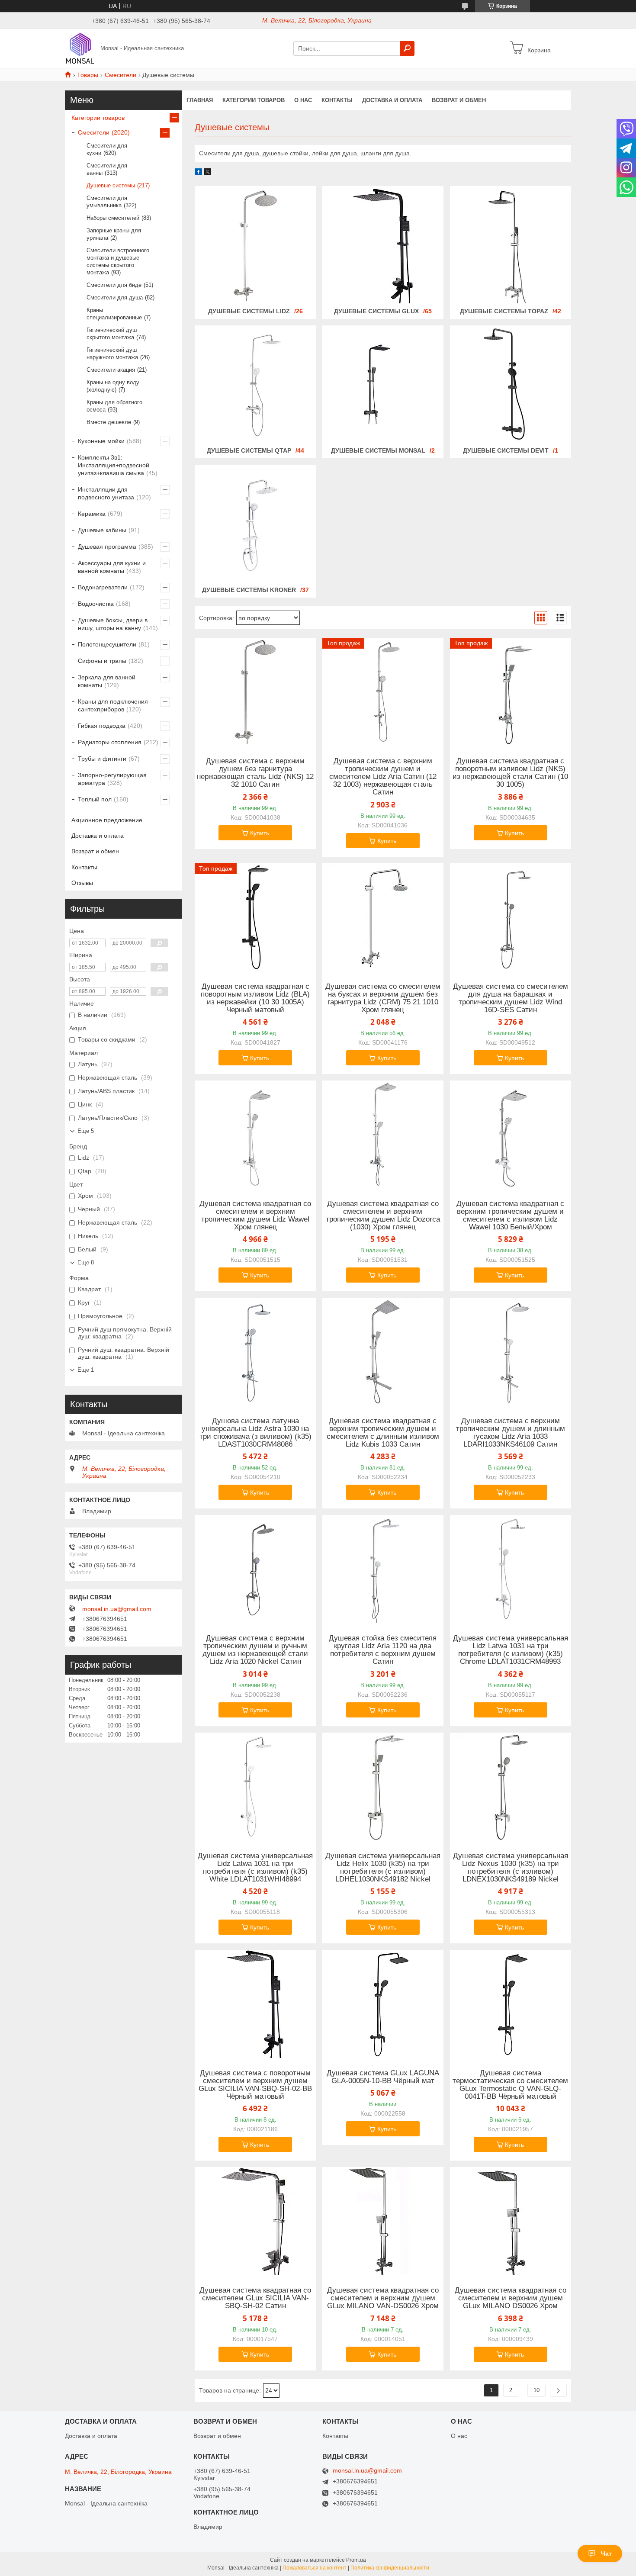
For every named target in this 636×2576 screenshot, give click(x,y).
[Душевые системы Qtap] (255, 385)
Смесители (120, 75)
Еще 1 (86, 1370)
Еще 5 (86, 1131)
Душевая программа (107, 547)
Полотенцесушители (107, 644)
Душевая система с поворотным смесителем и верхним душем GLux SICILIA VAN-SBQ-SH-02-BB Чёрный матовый (255, 2085)
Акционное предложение (107, 820)
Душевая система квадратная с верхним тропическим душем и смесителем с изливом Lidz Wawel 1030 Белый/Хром (510, 1216)
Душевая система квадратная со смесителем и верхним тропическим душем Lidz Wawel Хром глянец (255, 1216)
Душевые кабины (102, 530)
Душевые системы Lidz (249, 311)
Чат (606, 2553)
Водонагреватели (103, 587)
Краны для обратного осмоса (114, 406)
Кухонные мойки (101, 441)
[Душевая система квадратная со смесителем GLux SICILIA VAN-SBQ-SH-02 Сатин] (255, 2221)
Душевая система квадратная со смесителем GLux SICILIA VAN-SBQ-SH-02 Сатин (255, 2298)
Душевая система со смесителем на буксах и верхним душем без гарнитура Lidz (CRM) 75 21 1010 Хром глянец (383, 998)
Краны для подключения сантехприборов (113, 705)
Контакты (337, 100)
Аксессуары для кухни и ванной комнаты (112, 567)
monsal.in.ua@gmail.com (117, 1609)
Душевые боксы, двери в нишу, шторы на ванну (113, 624)
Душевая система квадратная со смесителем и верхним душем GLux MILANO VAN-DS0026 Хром (383, 2298)
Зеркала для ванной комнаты (107, 681)
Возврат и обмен (459, 100)
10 (536, 2390)
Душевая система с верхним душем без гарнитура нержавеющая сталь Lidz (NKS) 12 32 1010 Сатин (255, 773)
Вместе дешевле (109, 422)
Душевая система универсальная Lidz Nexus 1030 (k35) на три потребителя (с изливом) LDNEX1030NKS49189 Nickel (511, 1868)
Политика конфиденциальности (390, 2568)
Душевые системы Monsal (378, 450)
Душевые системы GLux (376, 311)
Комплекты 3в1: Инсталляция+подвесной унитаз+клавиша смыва (114, 465)
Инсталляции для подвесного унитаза (106, 493)
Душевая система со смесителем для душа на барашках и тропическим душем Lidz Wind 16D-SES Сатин (511, 998)
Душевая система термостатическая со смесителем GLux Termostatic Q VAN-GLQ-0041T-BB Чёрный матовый (510, 2085)
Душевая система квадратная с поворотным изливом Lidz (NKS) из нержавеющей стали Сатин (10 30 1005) (510, 773)
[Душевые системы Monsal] (383, 385)
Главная (200, 100)
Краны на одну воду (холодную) (113, 386)
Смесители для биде (114, 285)
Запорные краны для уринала (114, 234)
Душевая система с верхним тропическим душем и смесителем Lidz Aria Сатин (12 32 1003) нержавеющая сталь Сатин (383, 777)
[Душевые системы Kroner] (255, 524)
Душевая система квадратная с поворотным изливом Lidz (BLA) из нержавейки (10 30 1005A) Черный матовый (255, 998)
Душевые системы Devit (506, 450)
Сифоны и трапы (102, 661)
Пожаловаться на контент (315, 2568)
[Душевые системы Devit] (511, 385)
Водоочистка (96, 604)
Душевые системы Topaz (504, 311)
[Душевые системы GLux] (383, 246)
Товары (88, 75)
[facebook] (198, 173)
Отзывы (82, 883)
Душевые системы (111, 185)
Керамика (92, 514)
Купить (260, 833)
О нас (303, 100)
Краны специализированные (114, 314)
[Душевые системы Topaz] (511, 246)
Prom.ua (356, 2560)
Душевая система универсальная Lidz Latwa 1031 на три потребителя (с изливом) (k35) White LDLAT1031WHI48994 (255, 1868)
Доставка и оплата (392, 100)
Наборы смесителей (113, 218)
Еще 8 (86, 1262)
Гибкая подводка (102, 726)
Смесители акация (111, 370)
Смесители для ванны (107, 169)
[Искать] (407, 48)
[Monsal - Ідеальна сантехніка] (80, 48)
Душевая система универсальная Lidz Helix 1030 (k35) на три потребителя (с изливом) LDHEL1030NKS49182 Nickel (383, 1868)
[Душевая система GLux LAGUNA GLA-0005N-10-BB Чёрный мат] (383, 2004)
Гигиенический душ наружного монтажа (112, 354)
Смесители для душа (115, 297)
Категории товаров (254, 100)
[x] (208, 173)
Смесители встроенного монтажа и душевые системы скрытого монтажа (118, 261)
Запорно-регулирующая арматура (112, 779)
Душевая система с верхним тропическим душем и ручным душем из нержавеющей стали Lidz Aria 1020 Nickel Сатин (255, 1650)
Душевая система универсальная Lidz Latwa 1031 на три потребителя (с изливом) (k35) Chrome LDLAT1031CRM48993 (511, 1650)
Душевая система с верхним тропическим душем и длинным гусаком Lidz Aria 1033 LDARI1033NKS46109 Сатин (511, 1433)
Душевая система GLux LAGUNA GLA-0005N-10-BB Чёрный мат (383, 2077)
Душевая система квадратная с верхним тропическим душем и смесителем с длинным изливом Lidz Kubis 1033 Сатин (383, 1433)
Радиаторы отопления (110, 742)
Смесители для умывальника (107, 202)
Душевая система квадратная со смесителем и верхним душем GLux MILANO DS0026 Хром (511, 2298)
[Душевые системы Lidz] (255, 246)
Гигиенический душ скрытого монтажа (112, 334)
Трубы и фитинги (102, 759)
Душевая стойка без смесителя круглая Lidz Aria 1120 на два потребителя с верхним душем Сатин (383, 1650)
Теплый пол (95, 799)
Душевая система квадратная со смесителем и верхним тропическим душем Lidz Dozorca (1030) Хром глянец (383, 1216)
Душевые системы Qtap (249, 450)
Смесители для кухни (107, 149)
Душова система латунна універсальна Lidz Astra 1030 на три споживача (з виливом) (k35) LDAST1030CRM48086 (255, 1433)
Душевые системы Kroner (249, 590)
